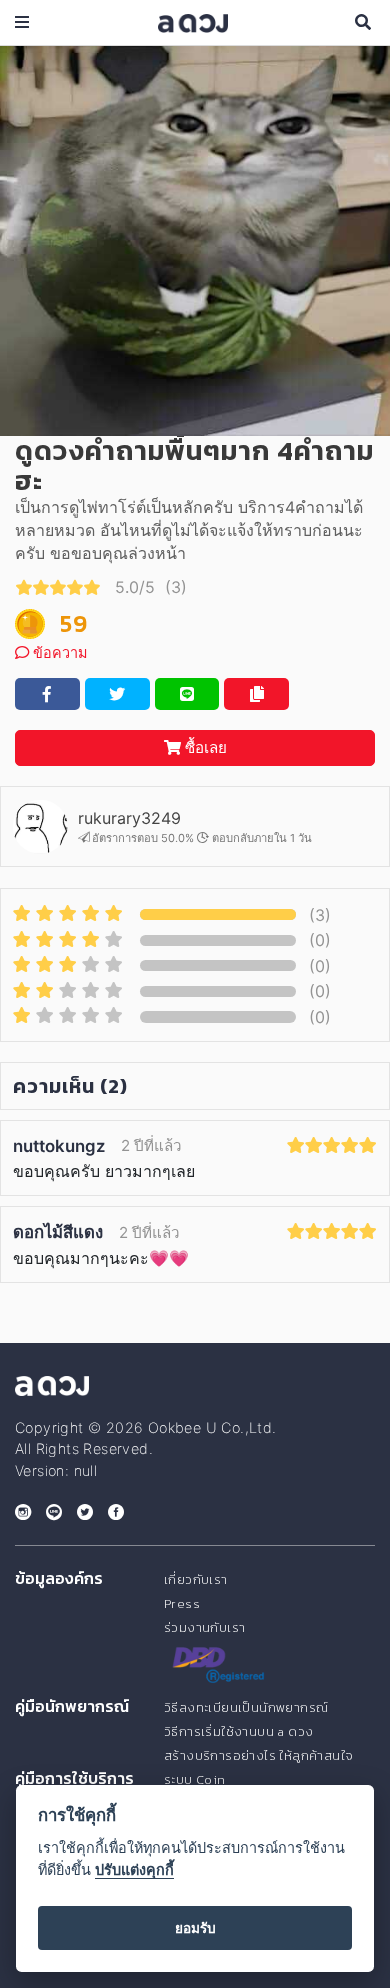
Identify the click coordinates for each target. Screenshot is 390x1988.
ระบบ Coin (195, 1779)
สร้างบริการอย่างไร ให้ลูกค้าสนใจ (258, 1755)
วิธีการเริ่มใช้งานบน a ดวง (238, 1731)
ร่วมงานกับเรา (204, 1627)
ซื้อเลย (204, 747)
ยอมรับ (195, 1928)
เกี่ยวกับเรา (196, 1579)
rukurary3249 (129, 818)
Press (182, 1603)
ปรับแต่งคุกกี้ (134, 1869)
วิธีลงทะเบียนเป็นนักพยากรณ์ (246, 1707)
